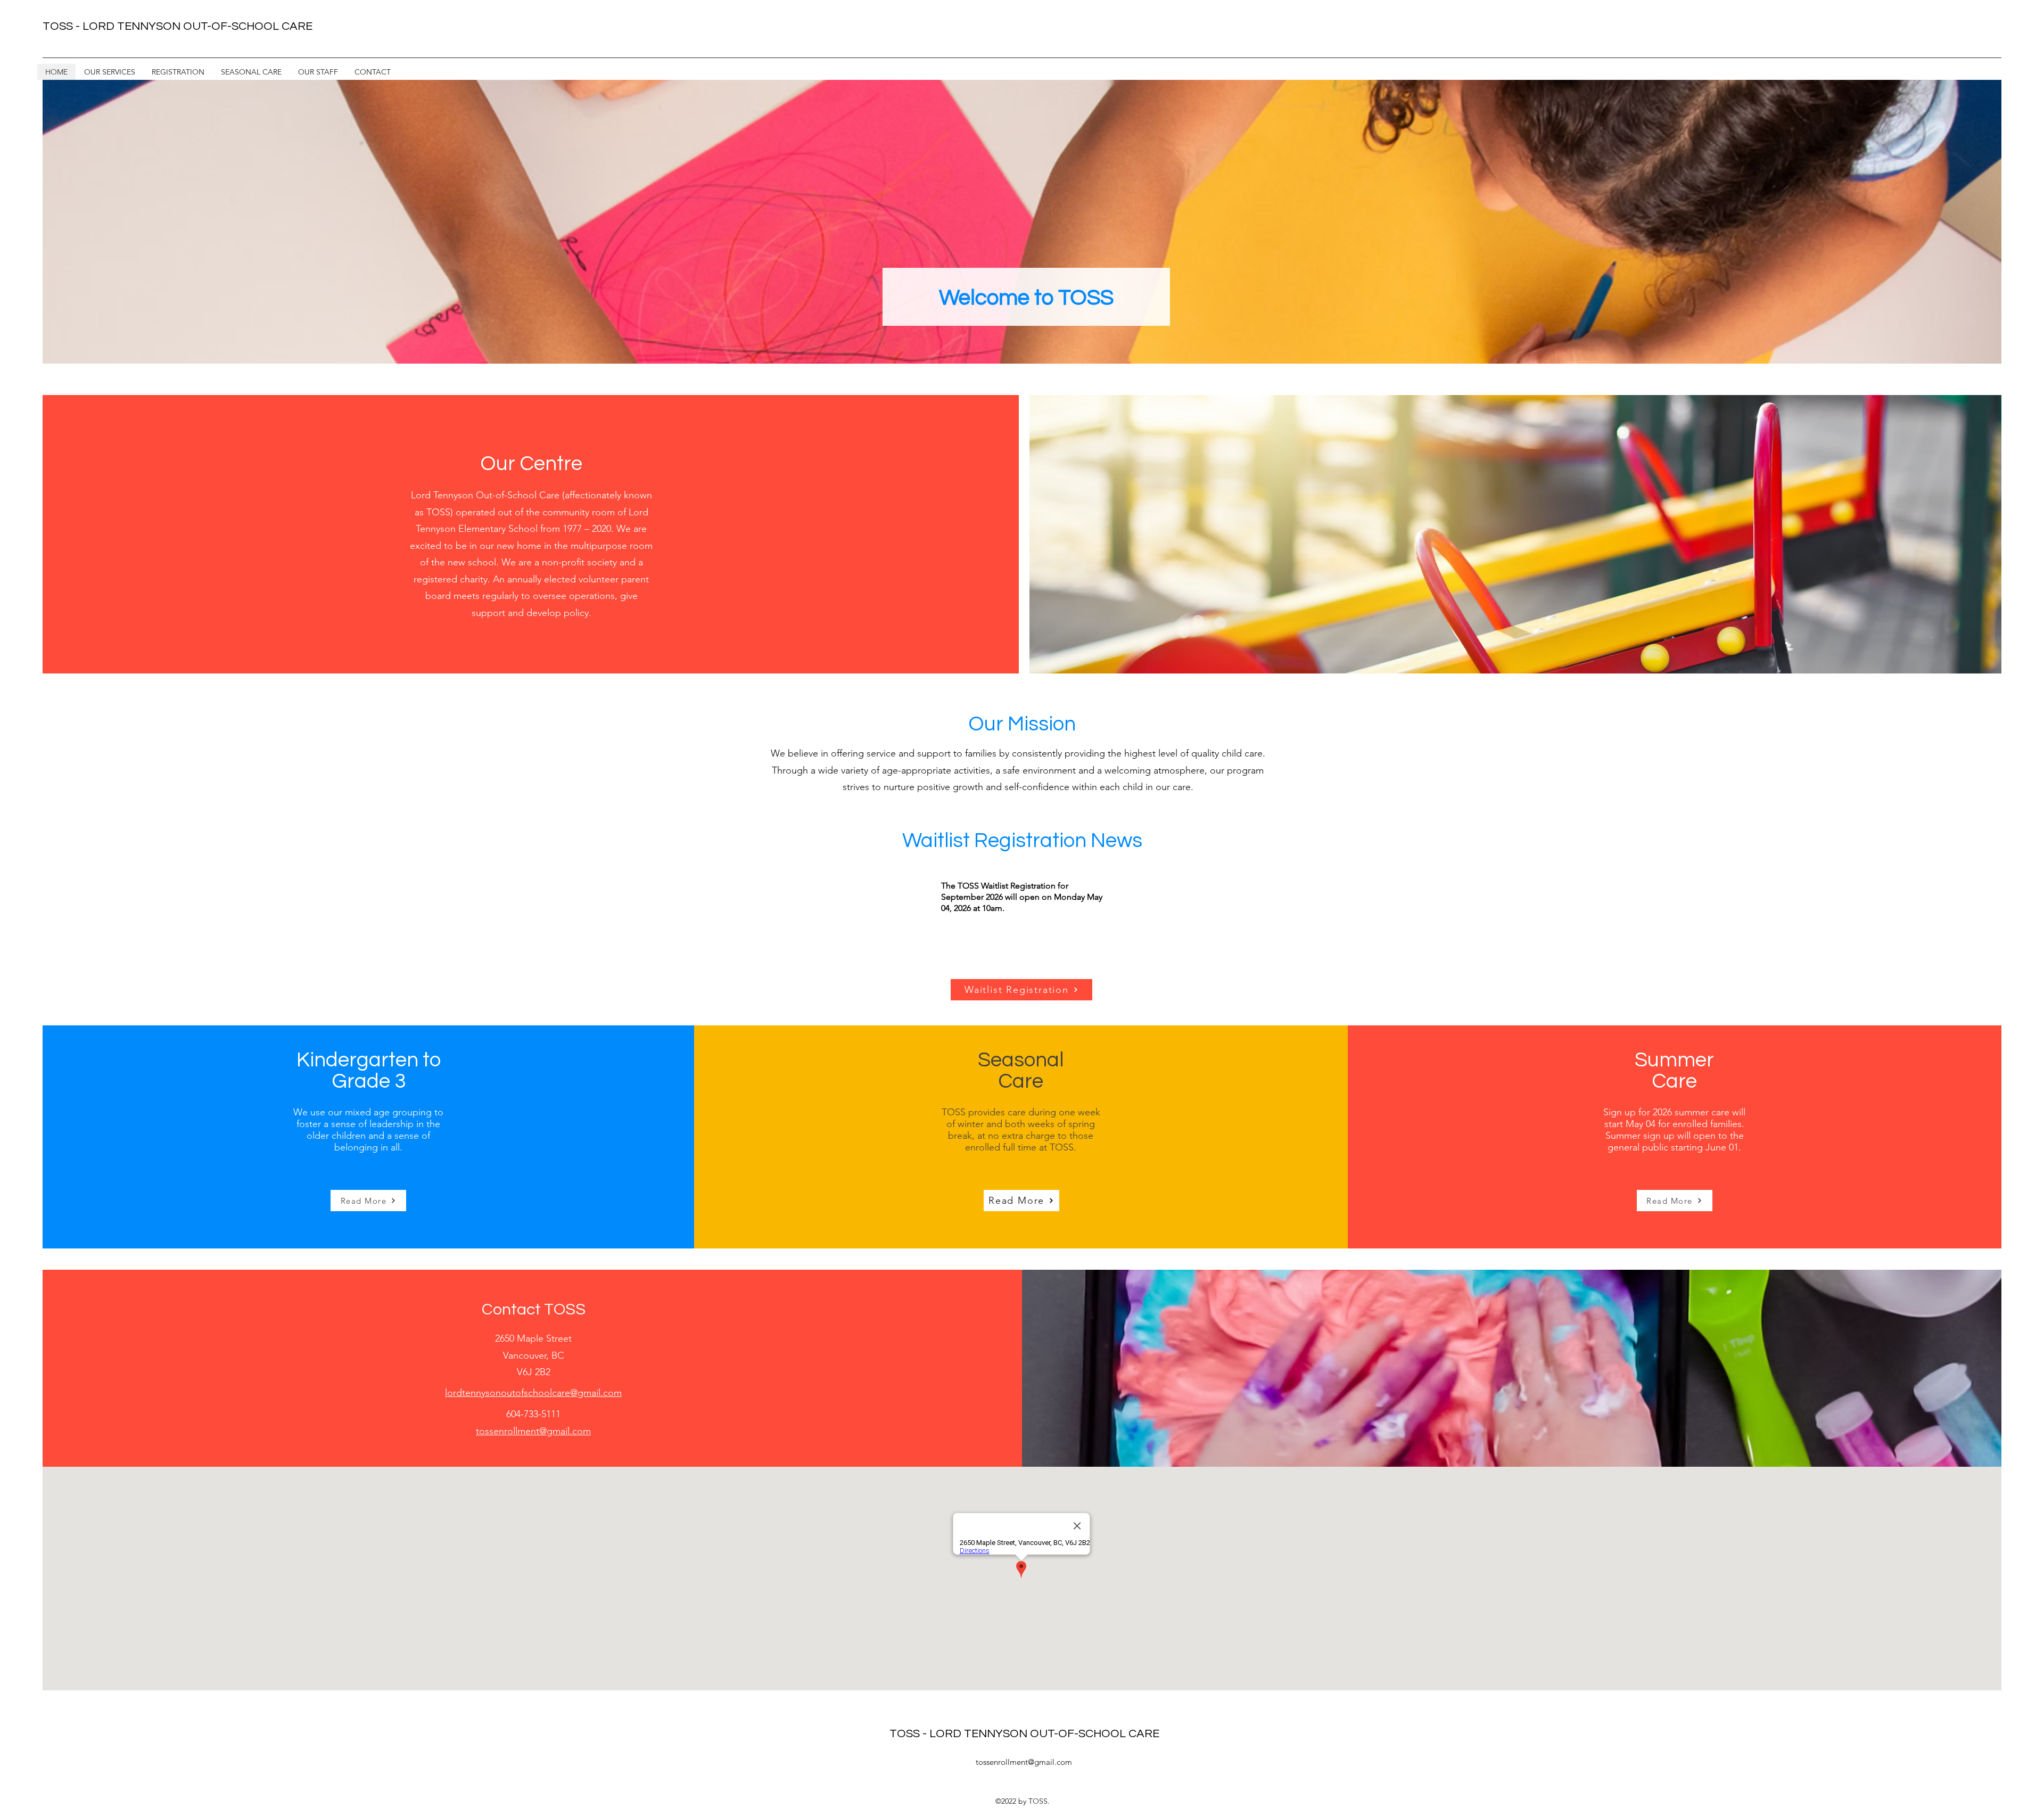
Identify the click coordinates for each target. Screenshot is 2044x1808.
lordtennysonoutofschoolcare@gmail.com (533, 1393)
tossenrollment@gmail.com (1024, 1762)
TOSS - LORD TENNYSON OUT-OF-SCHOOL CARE (1024, 1734)
